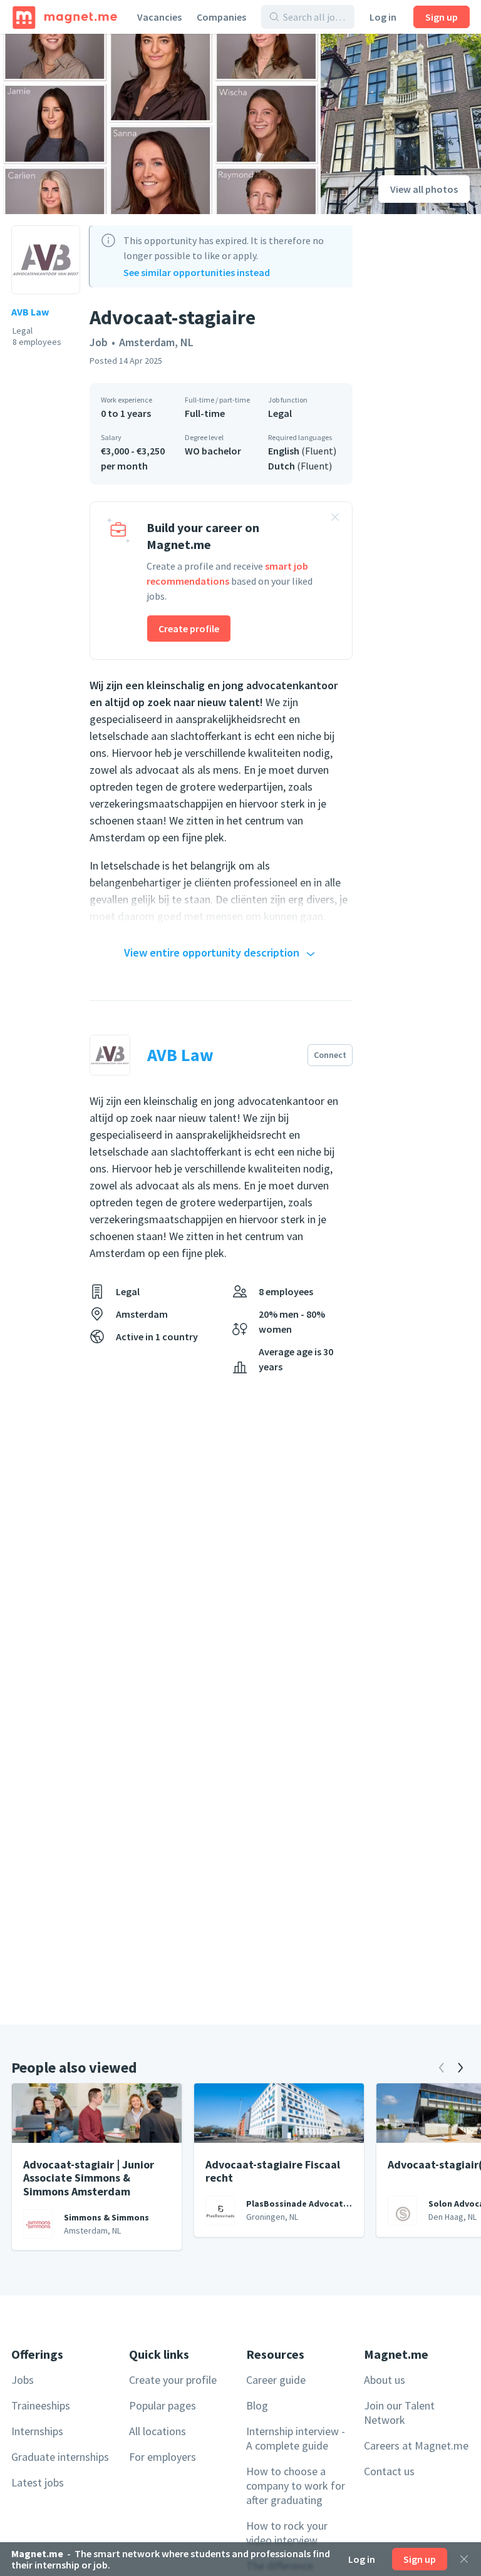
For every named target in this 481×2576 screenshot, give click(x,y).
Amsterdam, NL (156, 342)
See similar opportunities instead (197, 272)
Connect (330, 1055)
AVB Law (30, 312)
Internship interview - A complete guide (296, 2438)
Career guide (276, 2380)
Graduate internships (60, 2457)
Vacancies (159, 17)
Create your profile (173, 2380)
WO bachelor (213, 451)
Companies (221, 17)
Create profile (189, 629)
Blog (257, 2405)
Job (99, 342)
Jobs (23, 2380)
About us (385, 2380)
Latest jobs (38, 2482)
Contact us (389, 2471)
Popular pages (163, 2405)
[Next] (460, 2068)
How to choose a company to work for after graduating (296, 2486)
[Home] (65, 17)
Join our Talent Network (399, 2413)
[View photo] (160, 124)
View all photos (424, 189)
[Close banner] (335, 519)
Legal (280, 413)
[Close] (464, 2559)
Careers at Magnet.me (416, 2445)
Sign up (442, 17)
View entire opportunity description (212, 952)
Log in (383, 17)
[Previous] (442, 2068)
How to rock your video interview (287, 2533)
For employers (163, 2457)
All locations (158, 2431)
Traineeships (41, 2405)
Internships (37, 2431)
